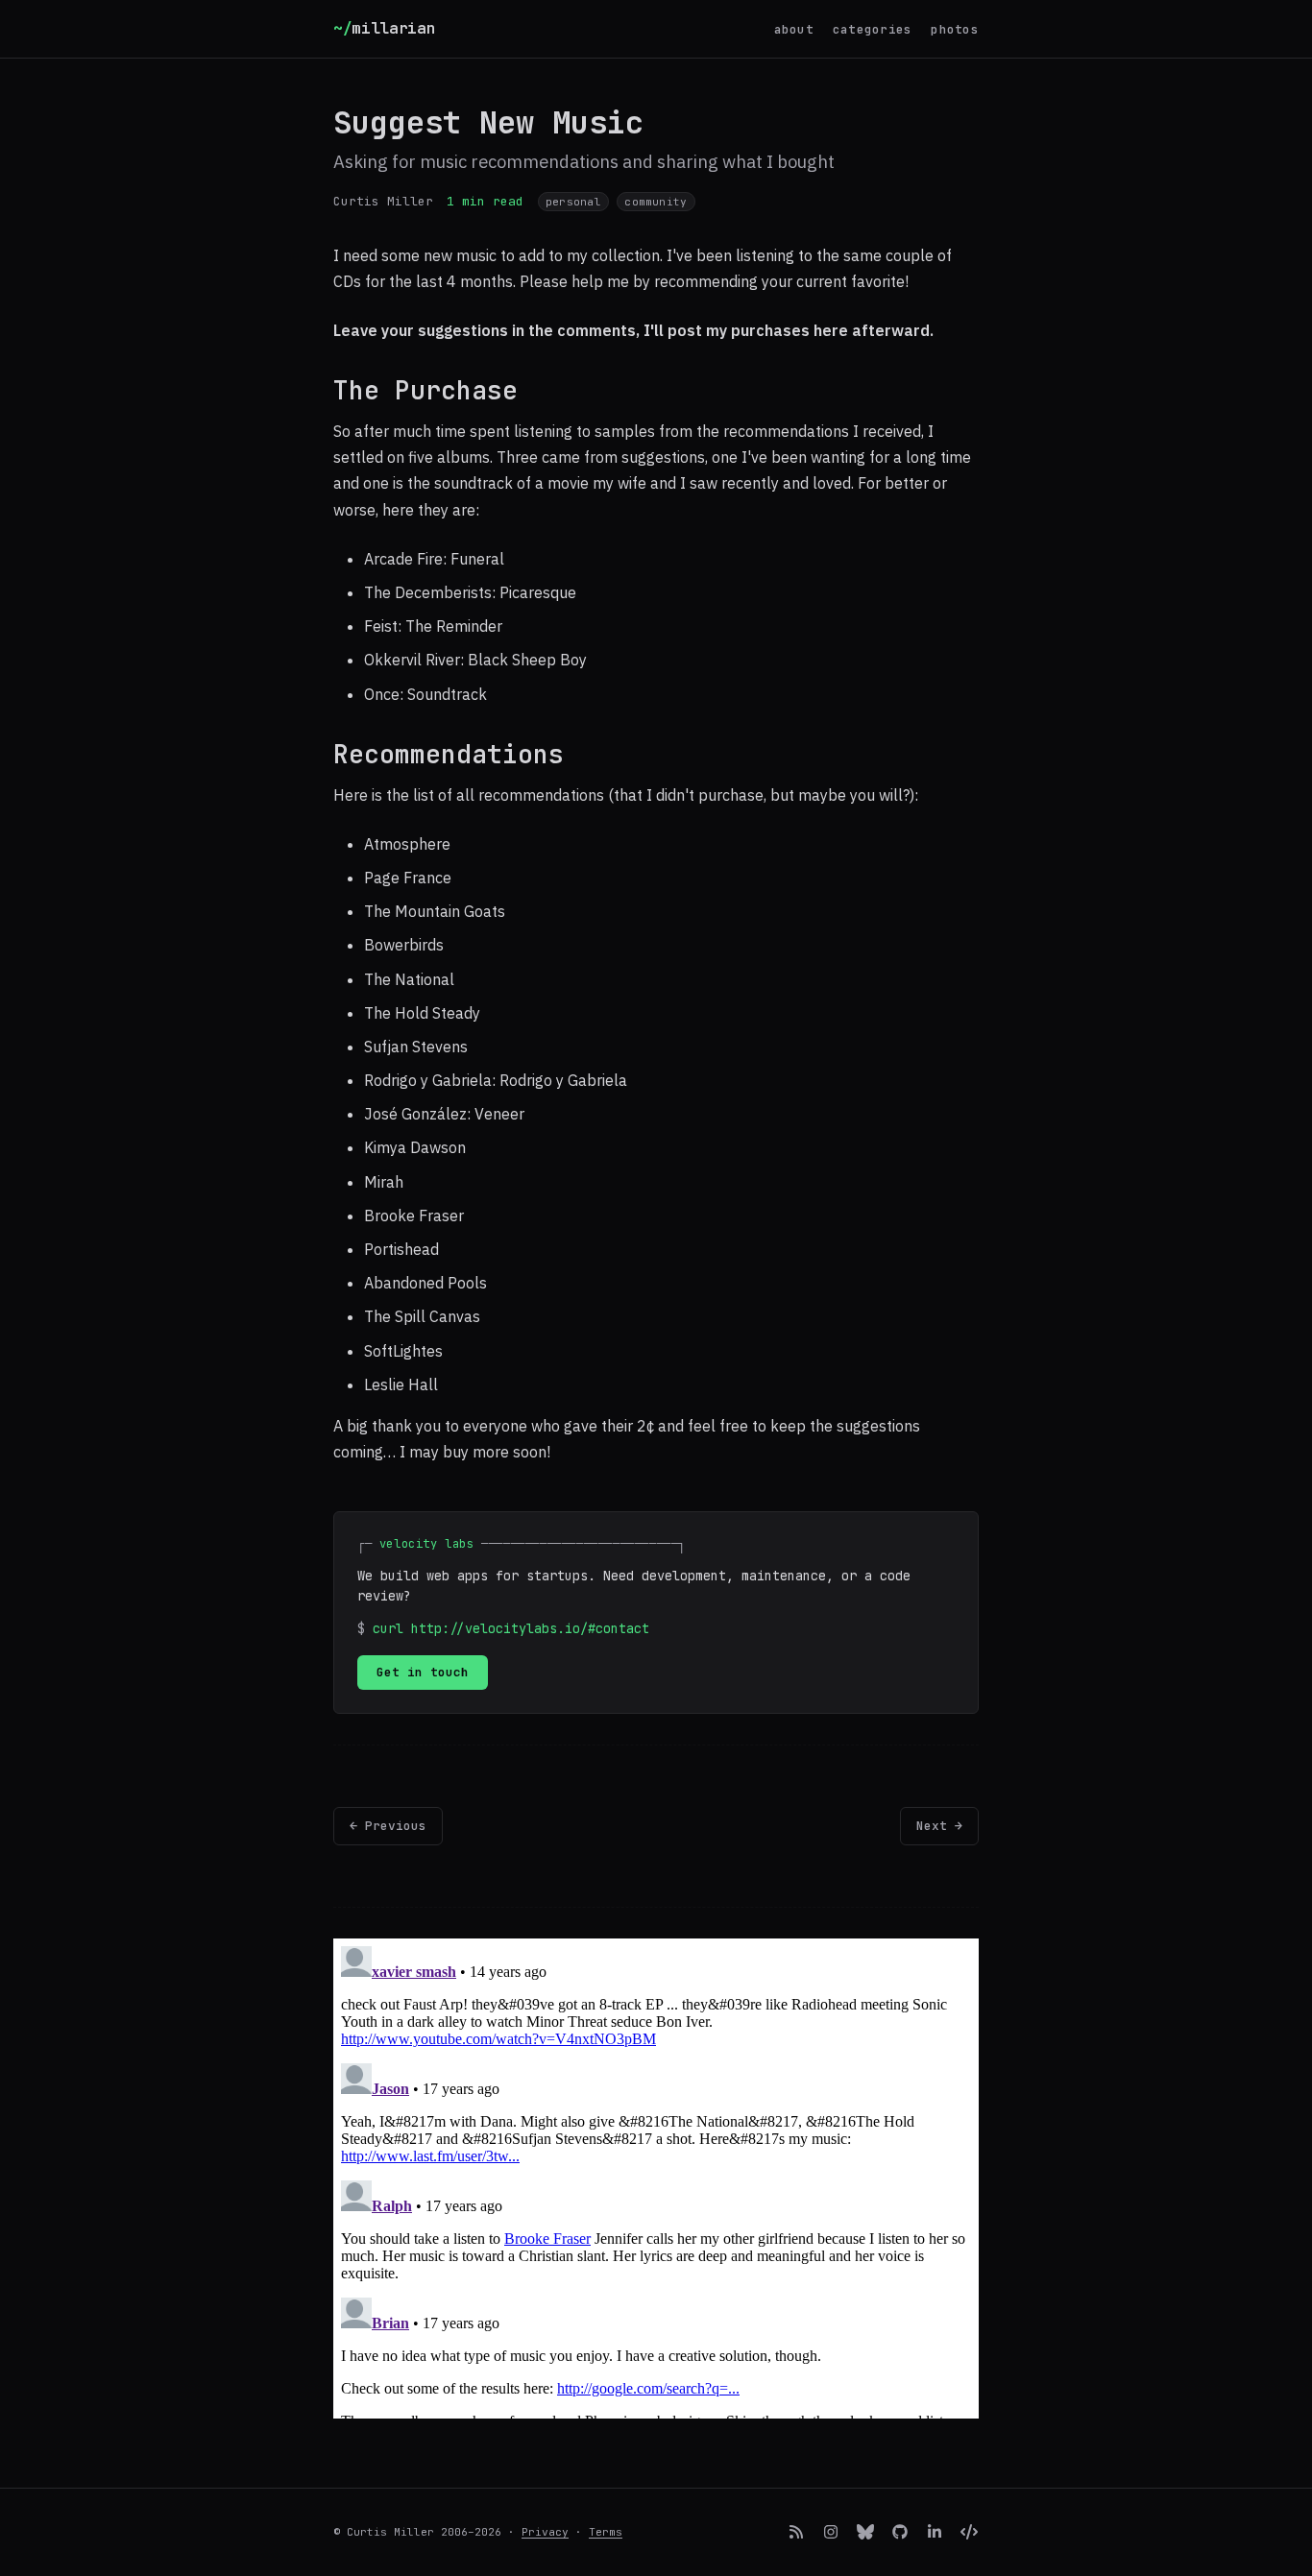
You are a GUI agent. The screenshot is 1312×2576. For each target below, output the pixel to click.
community (656, 202)
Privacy (545, 2532)
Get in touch (423, 1672)
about (794, 29)
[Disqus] (656, 2179)
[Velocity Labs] (969, 2532)
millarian (385, 28)
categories (873, 29)
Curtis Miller (383, 201)
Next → (939, 1826)
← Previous (388, 1826)
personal (573, 202)
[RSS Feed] (796, 2532)
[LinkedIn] (935, 2532)
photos (955, 29)
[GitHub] (900, 2532)
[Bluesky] (865, 2532)
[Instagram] (831, 2532)
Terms (606, 2532)
